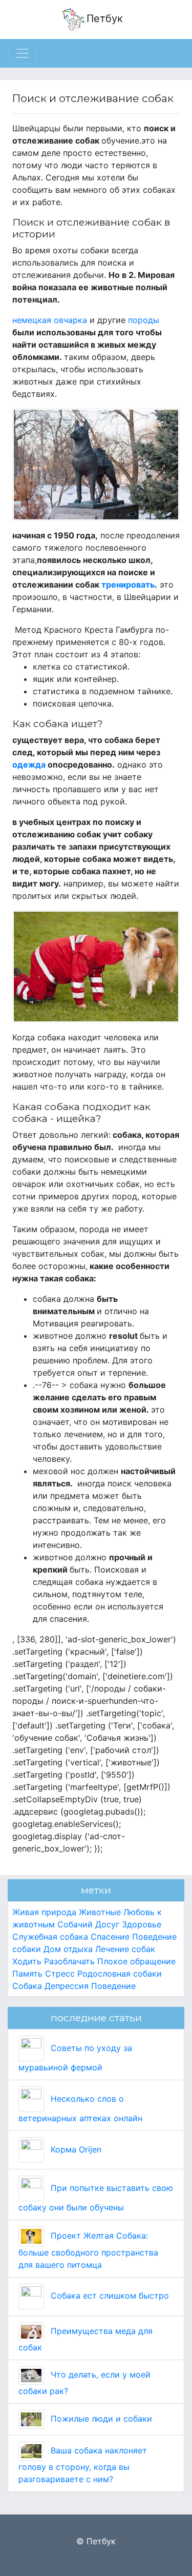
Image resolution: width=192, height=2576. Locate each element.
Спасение (110, 1937)
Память (27, 1974)
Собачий (75, 1924)
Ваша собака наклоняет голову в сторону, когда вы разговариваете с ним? (83, 2465)
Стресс (60, 1974)
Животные (100, 1912)
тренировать (128, 585)
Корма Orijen (75, 2149)
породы (144, 320)
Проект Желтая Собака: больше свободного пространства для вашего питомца (88, 2250)
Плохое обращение (136, 1961)
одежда (29, 764)
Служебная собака (50, 1937)
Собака (27, 1986)
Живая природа (44, 1912)
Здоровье (142, 1924)
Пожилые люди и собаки (100, 2419)
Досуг (107, 1924)
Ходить (27, 1961)
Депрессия (67, 1986)
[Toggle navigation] (23, 53)
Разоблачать (69, 1961)
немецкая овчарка (50, 320)
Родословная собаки (120, 1974)
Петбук (105, 18)
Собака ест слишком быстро (109, 2296)
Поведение (113, 1986)
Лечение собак (125, 1949)
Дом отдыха (68, 1949)
